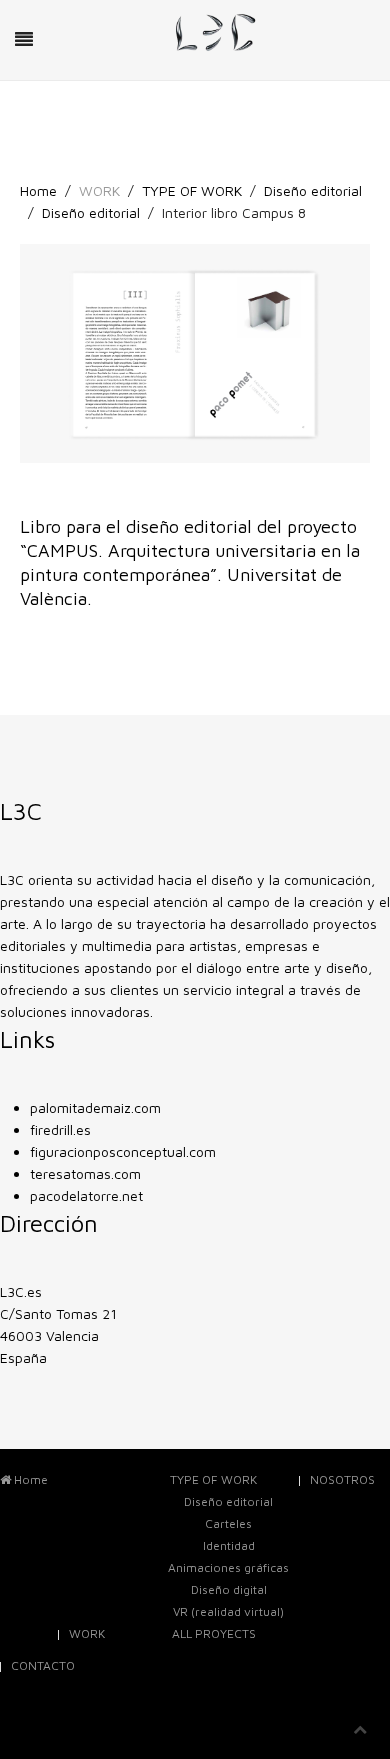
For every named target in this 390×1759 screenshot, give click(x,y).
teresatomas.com (85, 1173)
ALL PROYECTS (214, 1633)
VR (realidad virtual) (228, 1611)
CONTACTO (43, 1665)
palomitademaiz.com (95, 1107)
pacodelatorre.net (86, 1195)
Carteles (228, 1523)
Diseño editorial (313, 190)
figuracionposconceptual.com (123, 1151)
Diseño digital (229, 1589)
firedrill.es (60, 1129)
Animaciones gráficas (228, 1567)
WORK (87, 1633)
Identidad (229, 1545)
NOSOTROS (342, 1479)
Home (38, 190)
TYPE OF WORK (192, 190)
